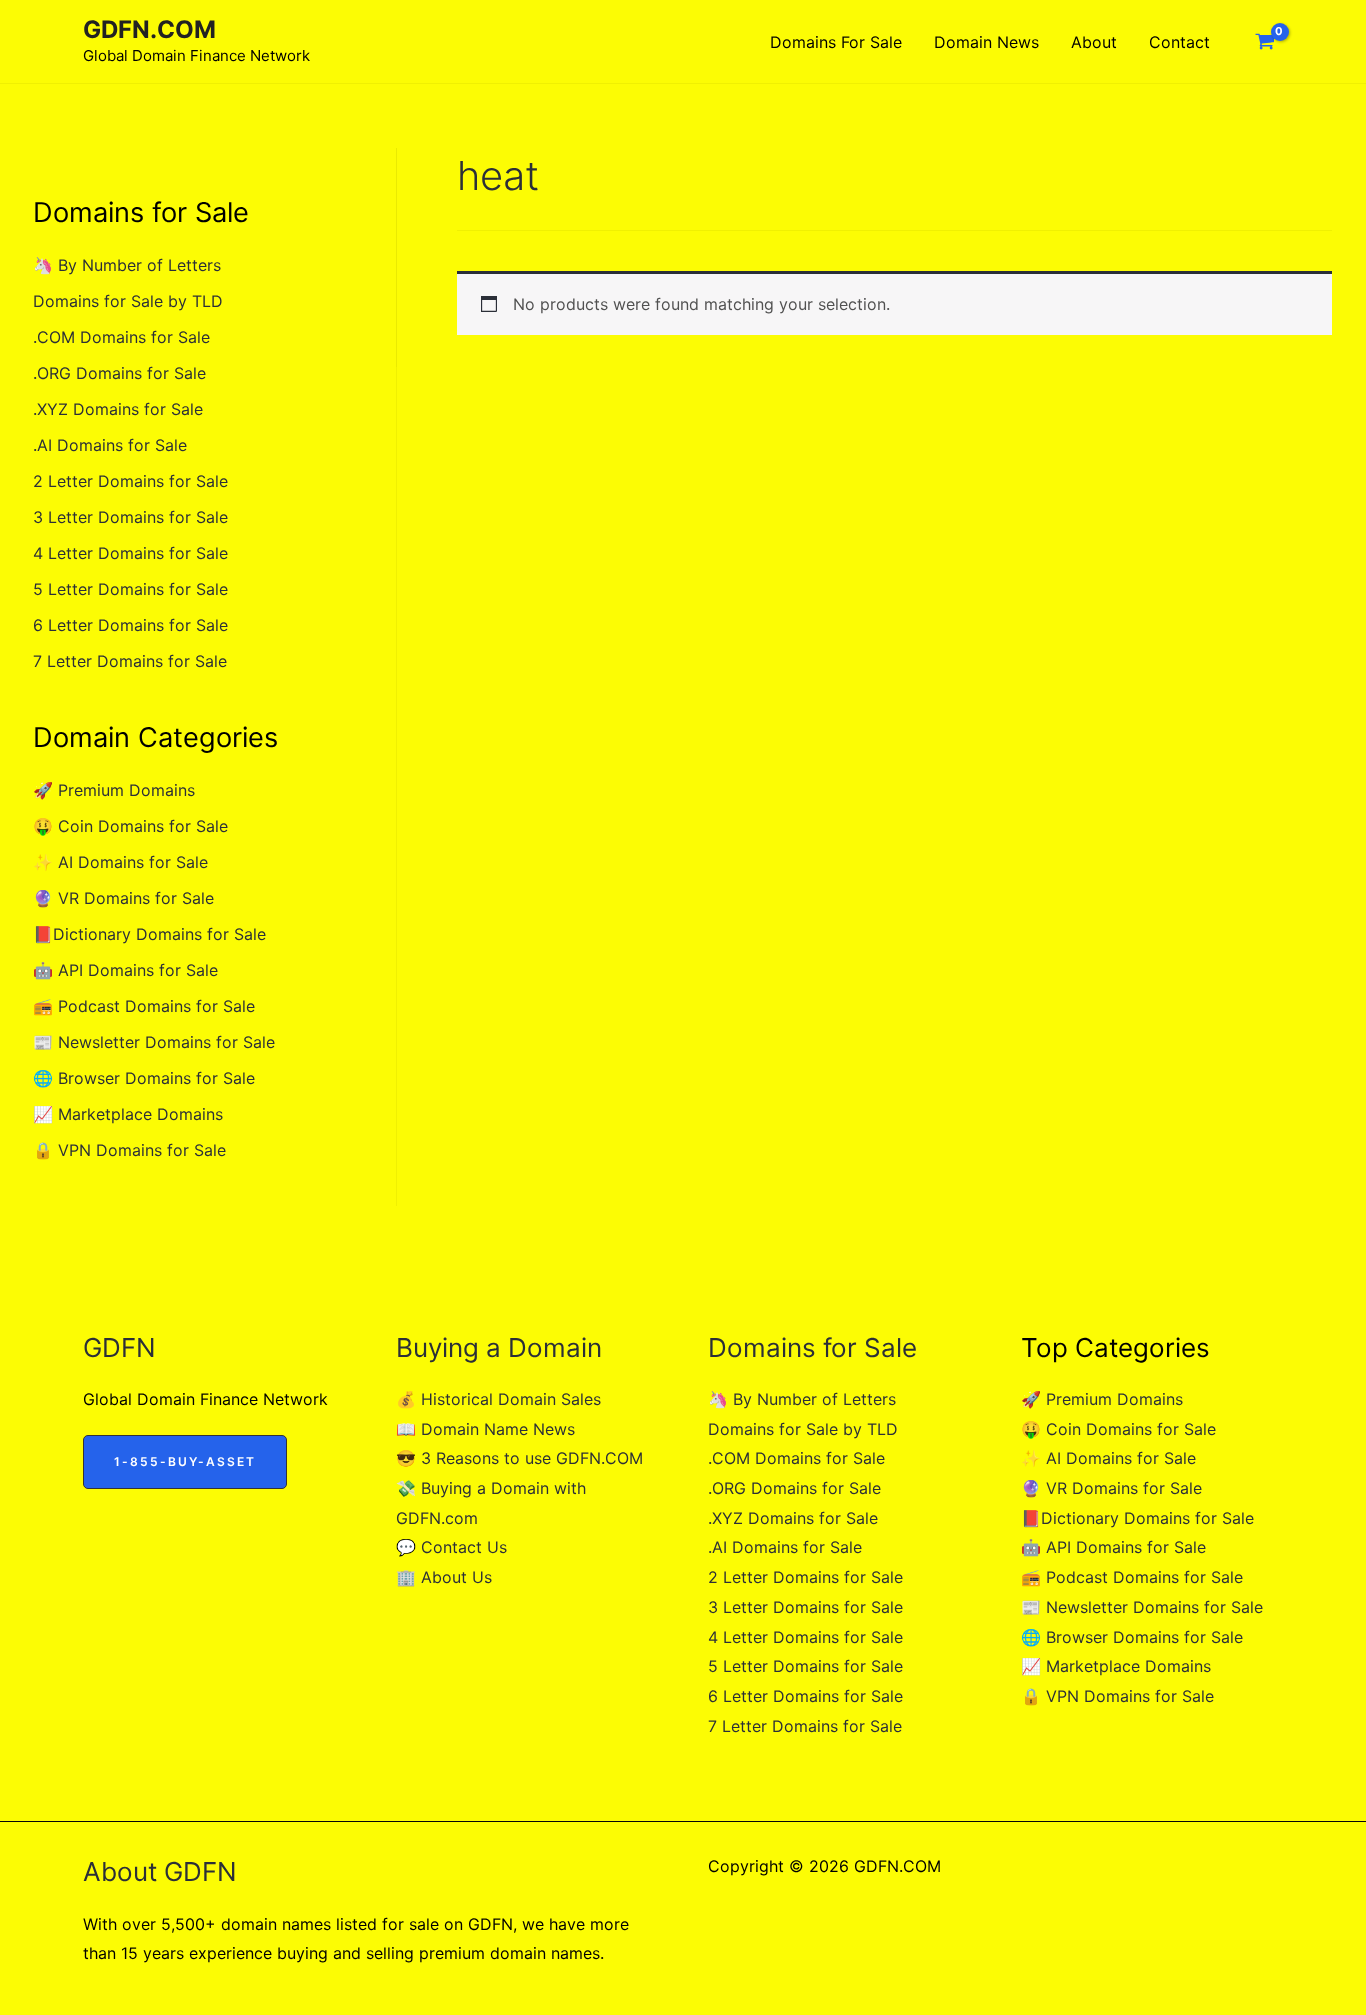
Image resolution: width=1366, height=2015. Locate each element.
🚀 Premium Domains (114, 790)
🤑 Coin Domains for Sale (130, 826)
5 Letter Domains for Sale (130, 589)
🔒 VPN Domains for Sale (129, 1150)
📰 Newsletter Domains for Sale (154, 1042)
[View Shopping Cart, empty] (1264, 42)
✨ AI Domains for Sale (120, 862)
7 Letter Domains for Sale (130, 661)
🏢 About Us (444, 1577)
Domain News (986, 42)
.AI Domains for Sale (110, 445)
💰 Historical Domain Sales (498, 1399)
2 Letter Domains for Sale (130, 481)
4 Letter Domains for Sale (130, 553)
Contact (1179, 42)
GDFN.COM (149, 29)
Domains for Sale (836, 42)
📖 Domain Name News (485, 1429)
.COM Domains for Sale (121, 337)
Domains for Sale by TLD (128, 301)
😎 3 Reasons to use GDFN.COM (519, 1458)
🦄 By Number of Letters (127, 265)
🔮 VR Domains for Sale (123, 898)
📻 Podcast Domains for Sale (144, 1006)
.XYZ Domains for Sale (118, 409)
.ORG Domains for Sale (119, 373)
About (1094, 42)
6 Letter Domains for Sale (130, 625)
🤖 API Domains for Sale (125, 970)
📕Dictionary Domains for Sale (149, 934)
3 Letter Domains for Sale (130, 517)
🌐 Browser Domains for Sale (144, 1078)
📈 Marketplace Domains (128, 1114)
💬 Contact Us (451, 1547)
